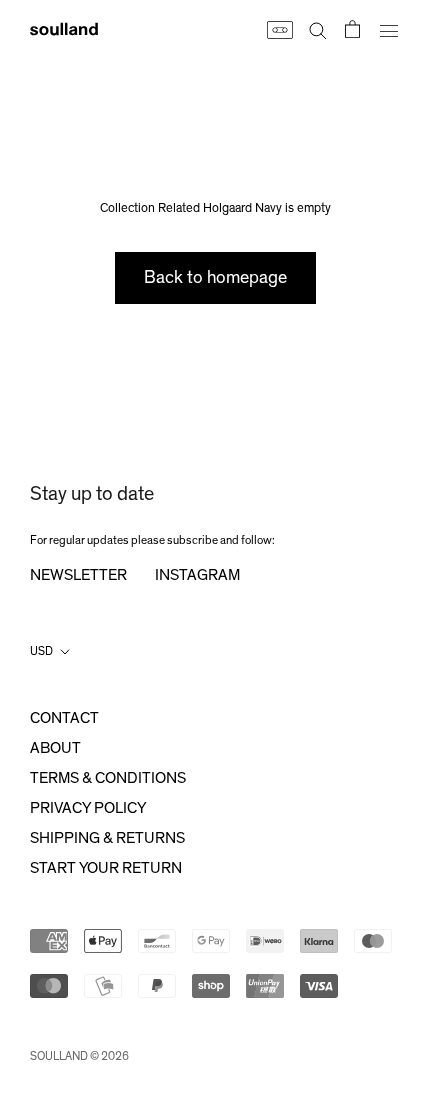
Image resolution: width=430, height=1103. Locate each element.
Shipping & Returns (107, 838)
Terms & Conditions (108, 778)
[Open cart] (352, 29)
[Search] (318, 29)
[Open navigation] (389, 29)
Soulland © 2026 (79, 1056)
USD (41, 651)
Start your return (106, 868)
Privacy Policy (88, 808)
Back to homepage (215, 278)
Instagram (197, 575)
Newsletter (78, 575)
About (55, 748)
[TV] (279, 29)
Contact (64, 718)
